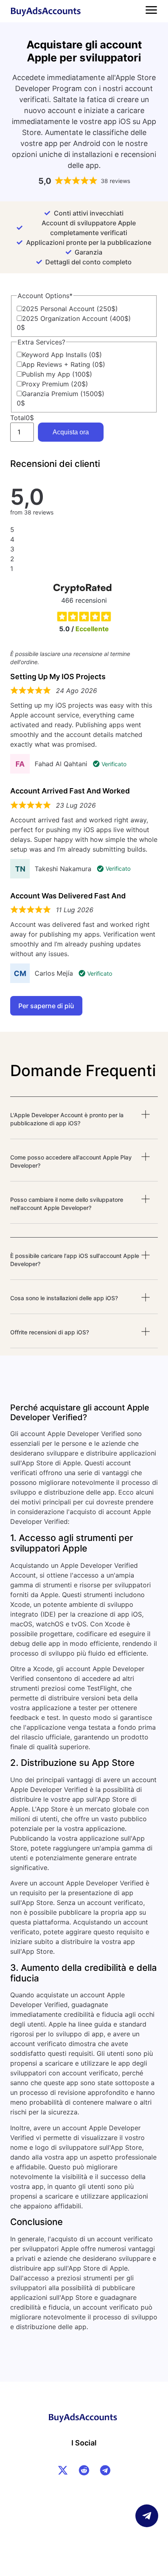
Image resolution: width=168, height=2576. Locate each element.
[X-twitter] (63, 2470)
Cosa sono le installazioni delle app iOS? (64, 1298)
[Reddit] (84, 2470)
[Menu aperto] (151, 10)
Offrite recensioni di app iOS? (50, 1332)
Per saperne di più (46, 1006)
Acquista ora (71, 432)
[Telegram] (105, 2470)
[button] (84, 1125)
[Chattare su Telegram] (147, 2516)
